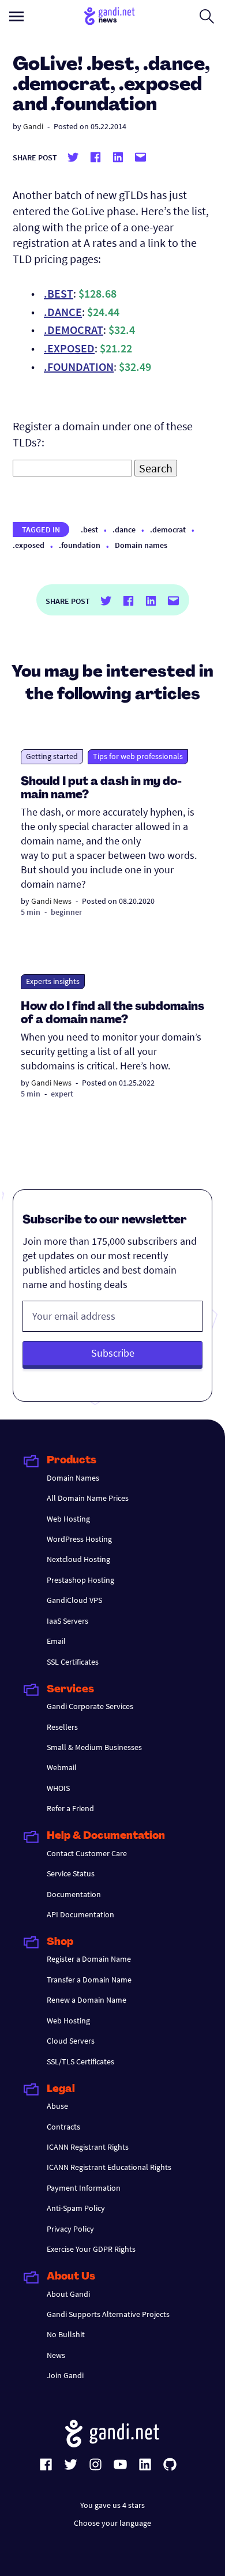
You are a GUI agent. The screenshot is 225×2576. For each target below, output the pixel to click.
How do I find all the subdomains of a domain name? (112, 1014)
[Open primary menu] (16, 16)
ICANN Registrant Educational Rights (109, 2167)
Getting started (52, 756)
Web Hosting (68, 1519)
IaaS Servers (67, 1621)
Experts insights (53, 981)
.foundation (80, 545)
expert (62, 1094)
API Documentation (80, 1914)
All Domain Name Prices (88, 1498)
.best (89, 530)
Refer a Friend (70, 1808)
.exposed (29, 545)
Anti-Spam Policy (76, 2208)
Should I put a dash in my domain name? (101, 789)
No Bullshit (66, 2334)
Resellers (62, 1727)
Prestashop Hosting (80, 1580)
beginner (66, 912)
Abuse (57, 2106)
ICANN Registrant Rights (88, 2147)
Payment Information (84, 2188)
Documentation (74, 1894)
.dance (124, 530)
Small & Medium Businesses (94, 1747)
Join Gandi (65, 2375)
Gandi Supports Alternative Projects (108, 2314)
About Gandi (68, 2294)
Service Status (71, 1873)
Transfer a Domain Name (89, 1980)
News (56, 2355)
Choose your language (112, 2523)
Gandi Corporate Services (90, 1706)
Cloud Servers (71, 2041)
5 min (31, 912)
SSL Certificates (73, 1662)
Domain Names (73, 1478)
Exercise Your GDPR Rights (91, 2249)
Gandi (33, 126)
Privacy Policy (70, 2229)
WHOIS (58, 1788)
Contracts (63, 2127)
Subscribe (113, 1353)
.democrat (168, 530)
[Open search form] (207, 16)
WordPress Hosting (79, 1539)
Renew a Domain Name (87, 2000)
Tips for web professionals (138, 756)
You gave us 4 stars (112, 2505)
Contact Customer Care (87, 1853)
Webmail (62, 1767)
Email (56, 1641)
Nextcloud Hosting (78, 1559)
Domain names (141, 545)
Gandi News (51, 901)
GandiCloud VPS (74, 1600)
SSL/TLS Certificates (80, 2061)
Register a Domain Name (89, 1959)
